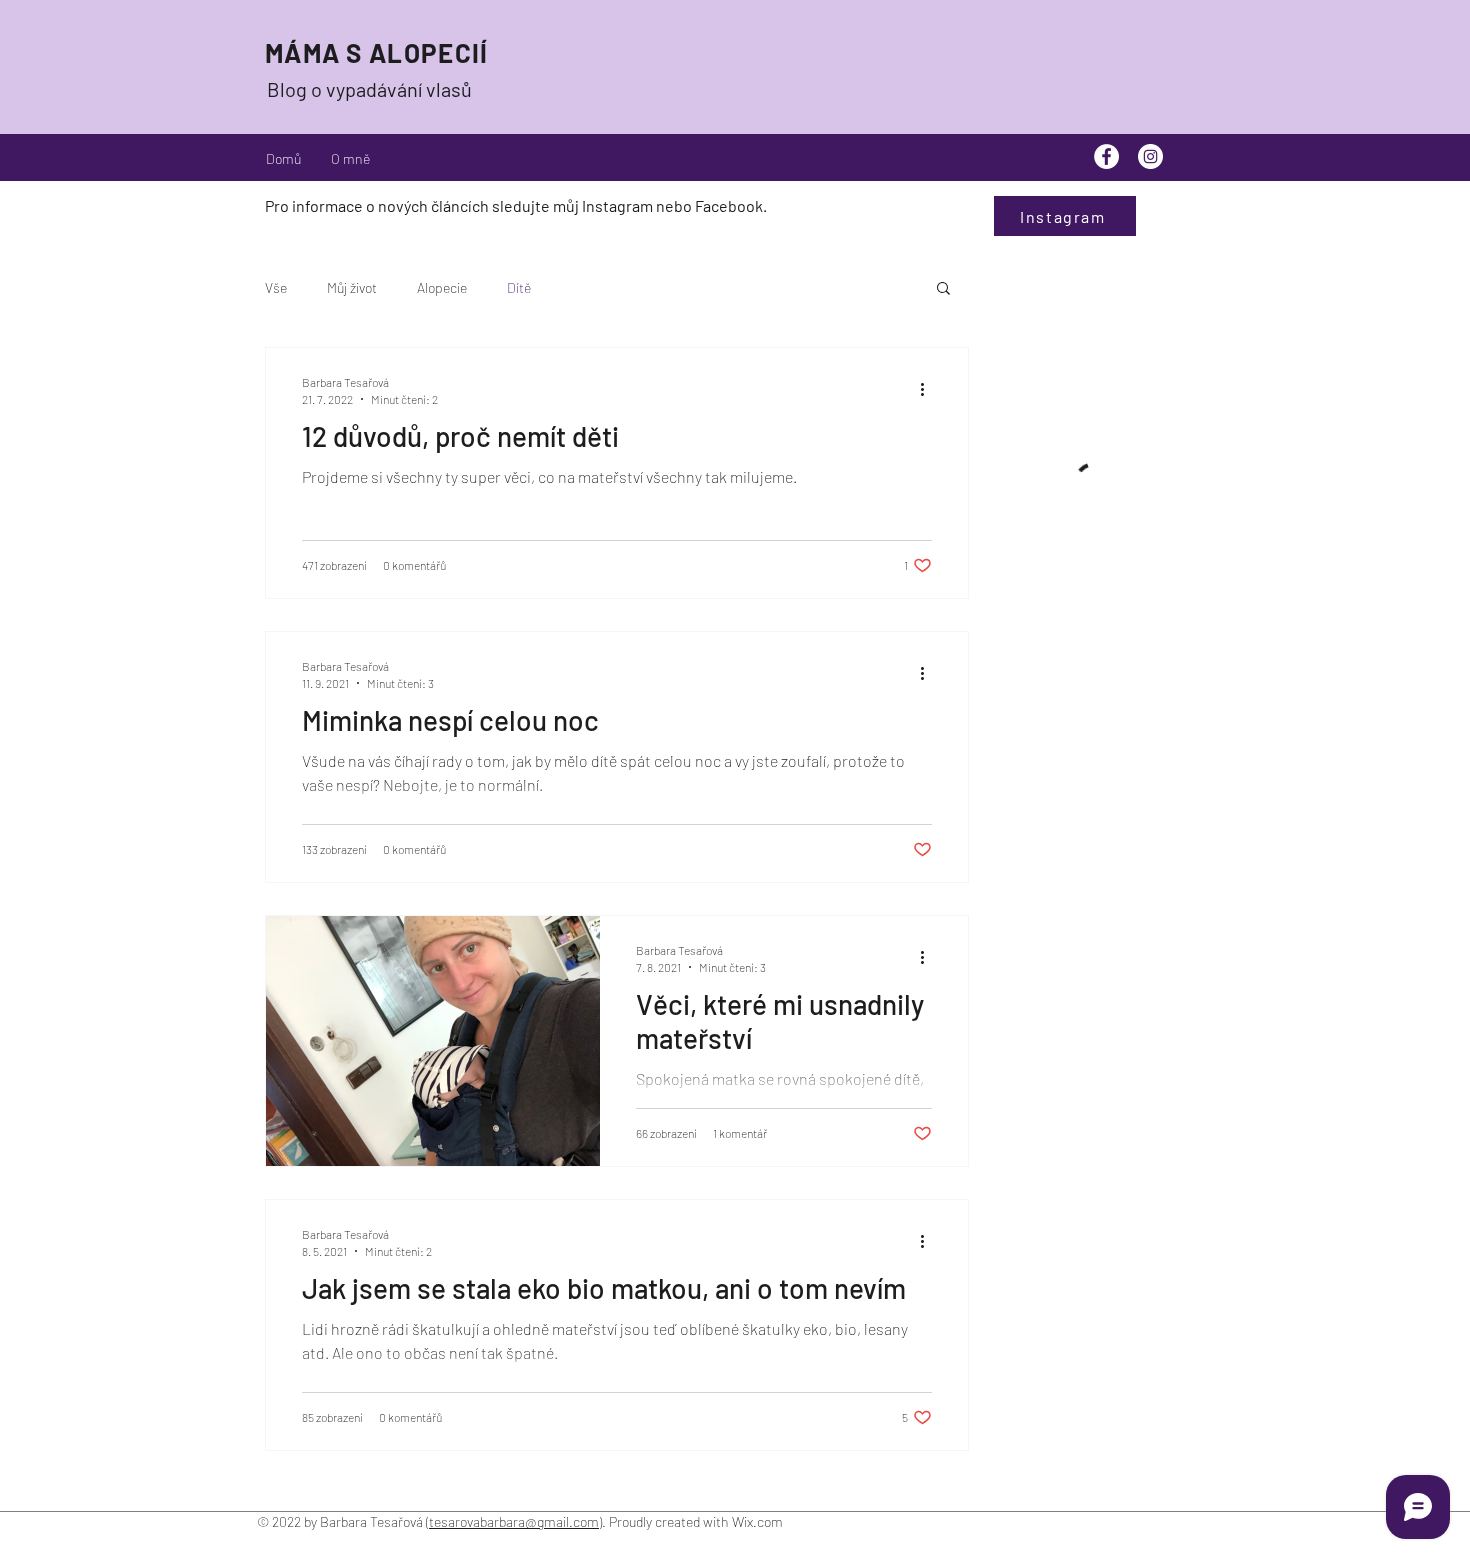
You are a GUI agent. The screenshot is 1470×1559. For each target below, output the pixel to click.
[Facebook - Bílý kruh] (1106, 156)
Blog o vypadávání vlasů (369, 89)
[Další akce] (929, 389)
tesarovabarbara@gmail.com (514, 1521)
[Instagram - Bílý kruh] (1150, 156)
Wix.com (759, 1521)
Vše (276, 287)
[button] (943, 289)
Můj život (352, 287)
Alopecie (442, 287)
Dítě (519, 287)
